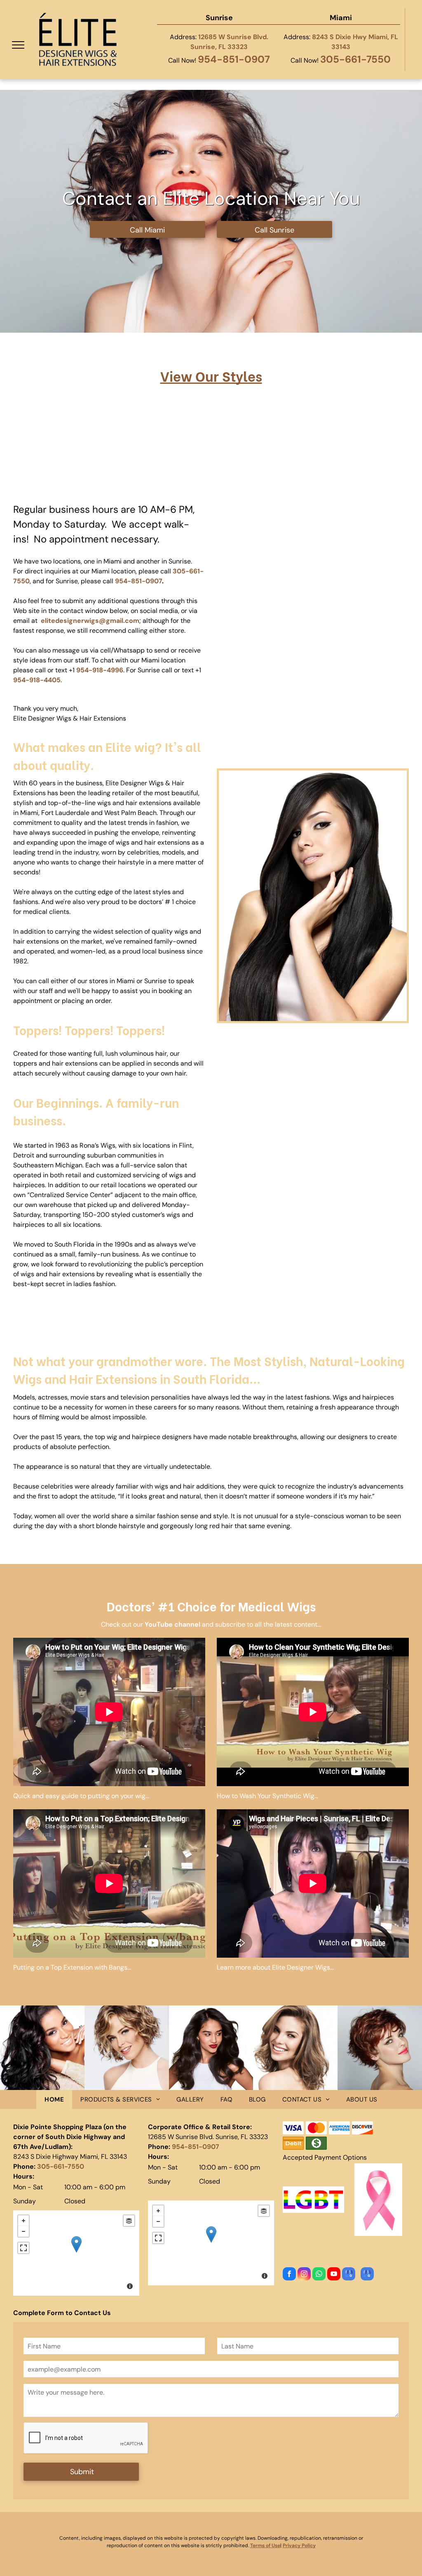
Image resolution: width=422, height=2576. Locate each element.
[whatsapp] (319, 2275)
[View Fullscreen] (23, 2248)
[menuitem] (54, 2100)
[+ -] (76, 2253)
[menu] (18, 45)
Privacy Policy (299, 2545)
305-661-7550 (355, 59)
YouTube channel (172, 1624)
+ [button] (23, 2221)
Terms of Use (265, 2545)
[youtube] (334, 2275)
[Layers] (129, 2221)
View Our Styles (211, 376)
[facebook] (289, 2275)
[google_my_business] (349, 2275)
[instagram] (304, 2275)
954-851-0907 (234, 59)
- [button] (23, 2231)
